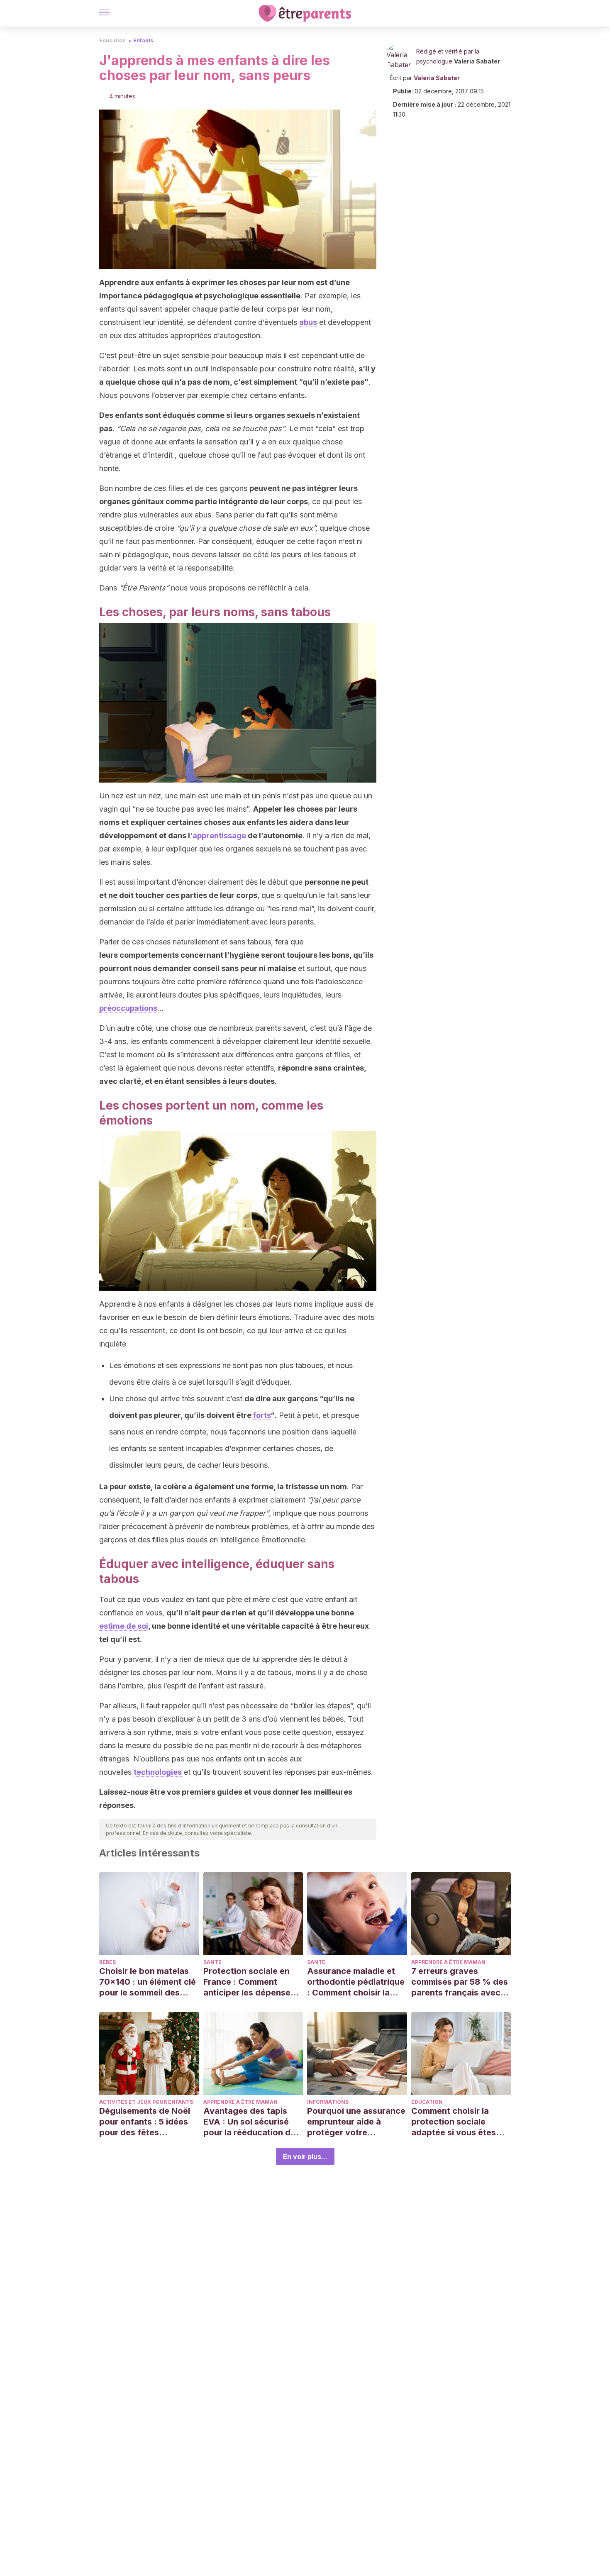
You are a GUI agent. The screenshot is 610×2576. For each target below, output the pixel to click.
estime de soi (124, 1626)
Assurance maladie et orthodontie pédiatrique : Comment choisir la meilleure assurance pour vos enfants (356, 1982)
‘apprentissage (218, 835)
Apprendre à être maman (448, 1962)
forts (262, 1415)
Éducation (112, 40)
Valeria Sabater (477, 61)
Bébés (107, 1962)
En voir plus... (305, 2156)
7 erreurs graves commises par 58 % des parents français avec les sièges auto (460, 1982)
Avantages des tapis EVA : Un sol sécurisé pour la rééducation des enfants (252, 2122)
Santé (212, 1962)
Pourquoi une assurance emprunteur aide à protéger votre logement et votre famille (356, 2122)
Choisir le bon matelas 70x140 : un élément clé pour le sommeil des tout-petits (148, 1982)
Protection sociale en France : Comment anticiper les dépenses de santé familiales (249, 1982)
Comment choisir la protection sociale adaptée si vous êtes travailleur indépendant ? (459, 2122)
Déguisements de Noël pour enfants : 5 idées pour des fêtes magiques (145, 2122)
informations (328, 2102)
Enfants (143, 40)
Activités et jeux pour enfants (146, 2102)
